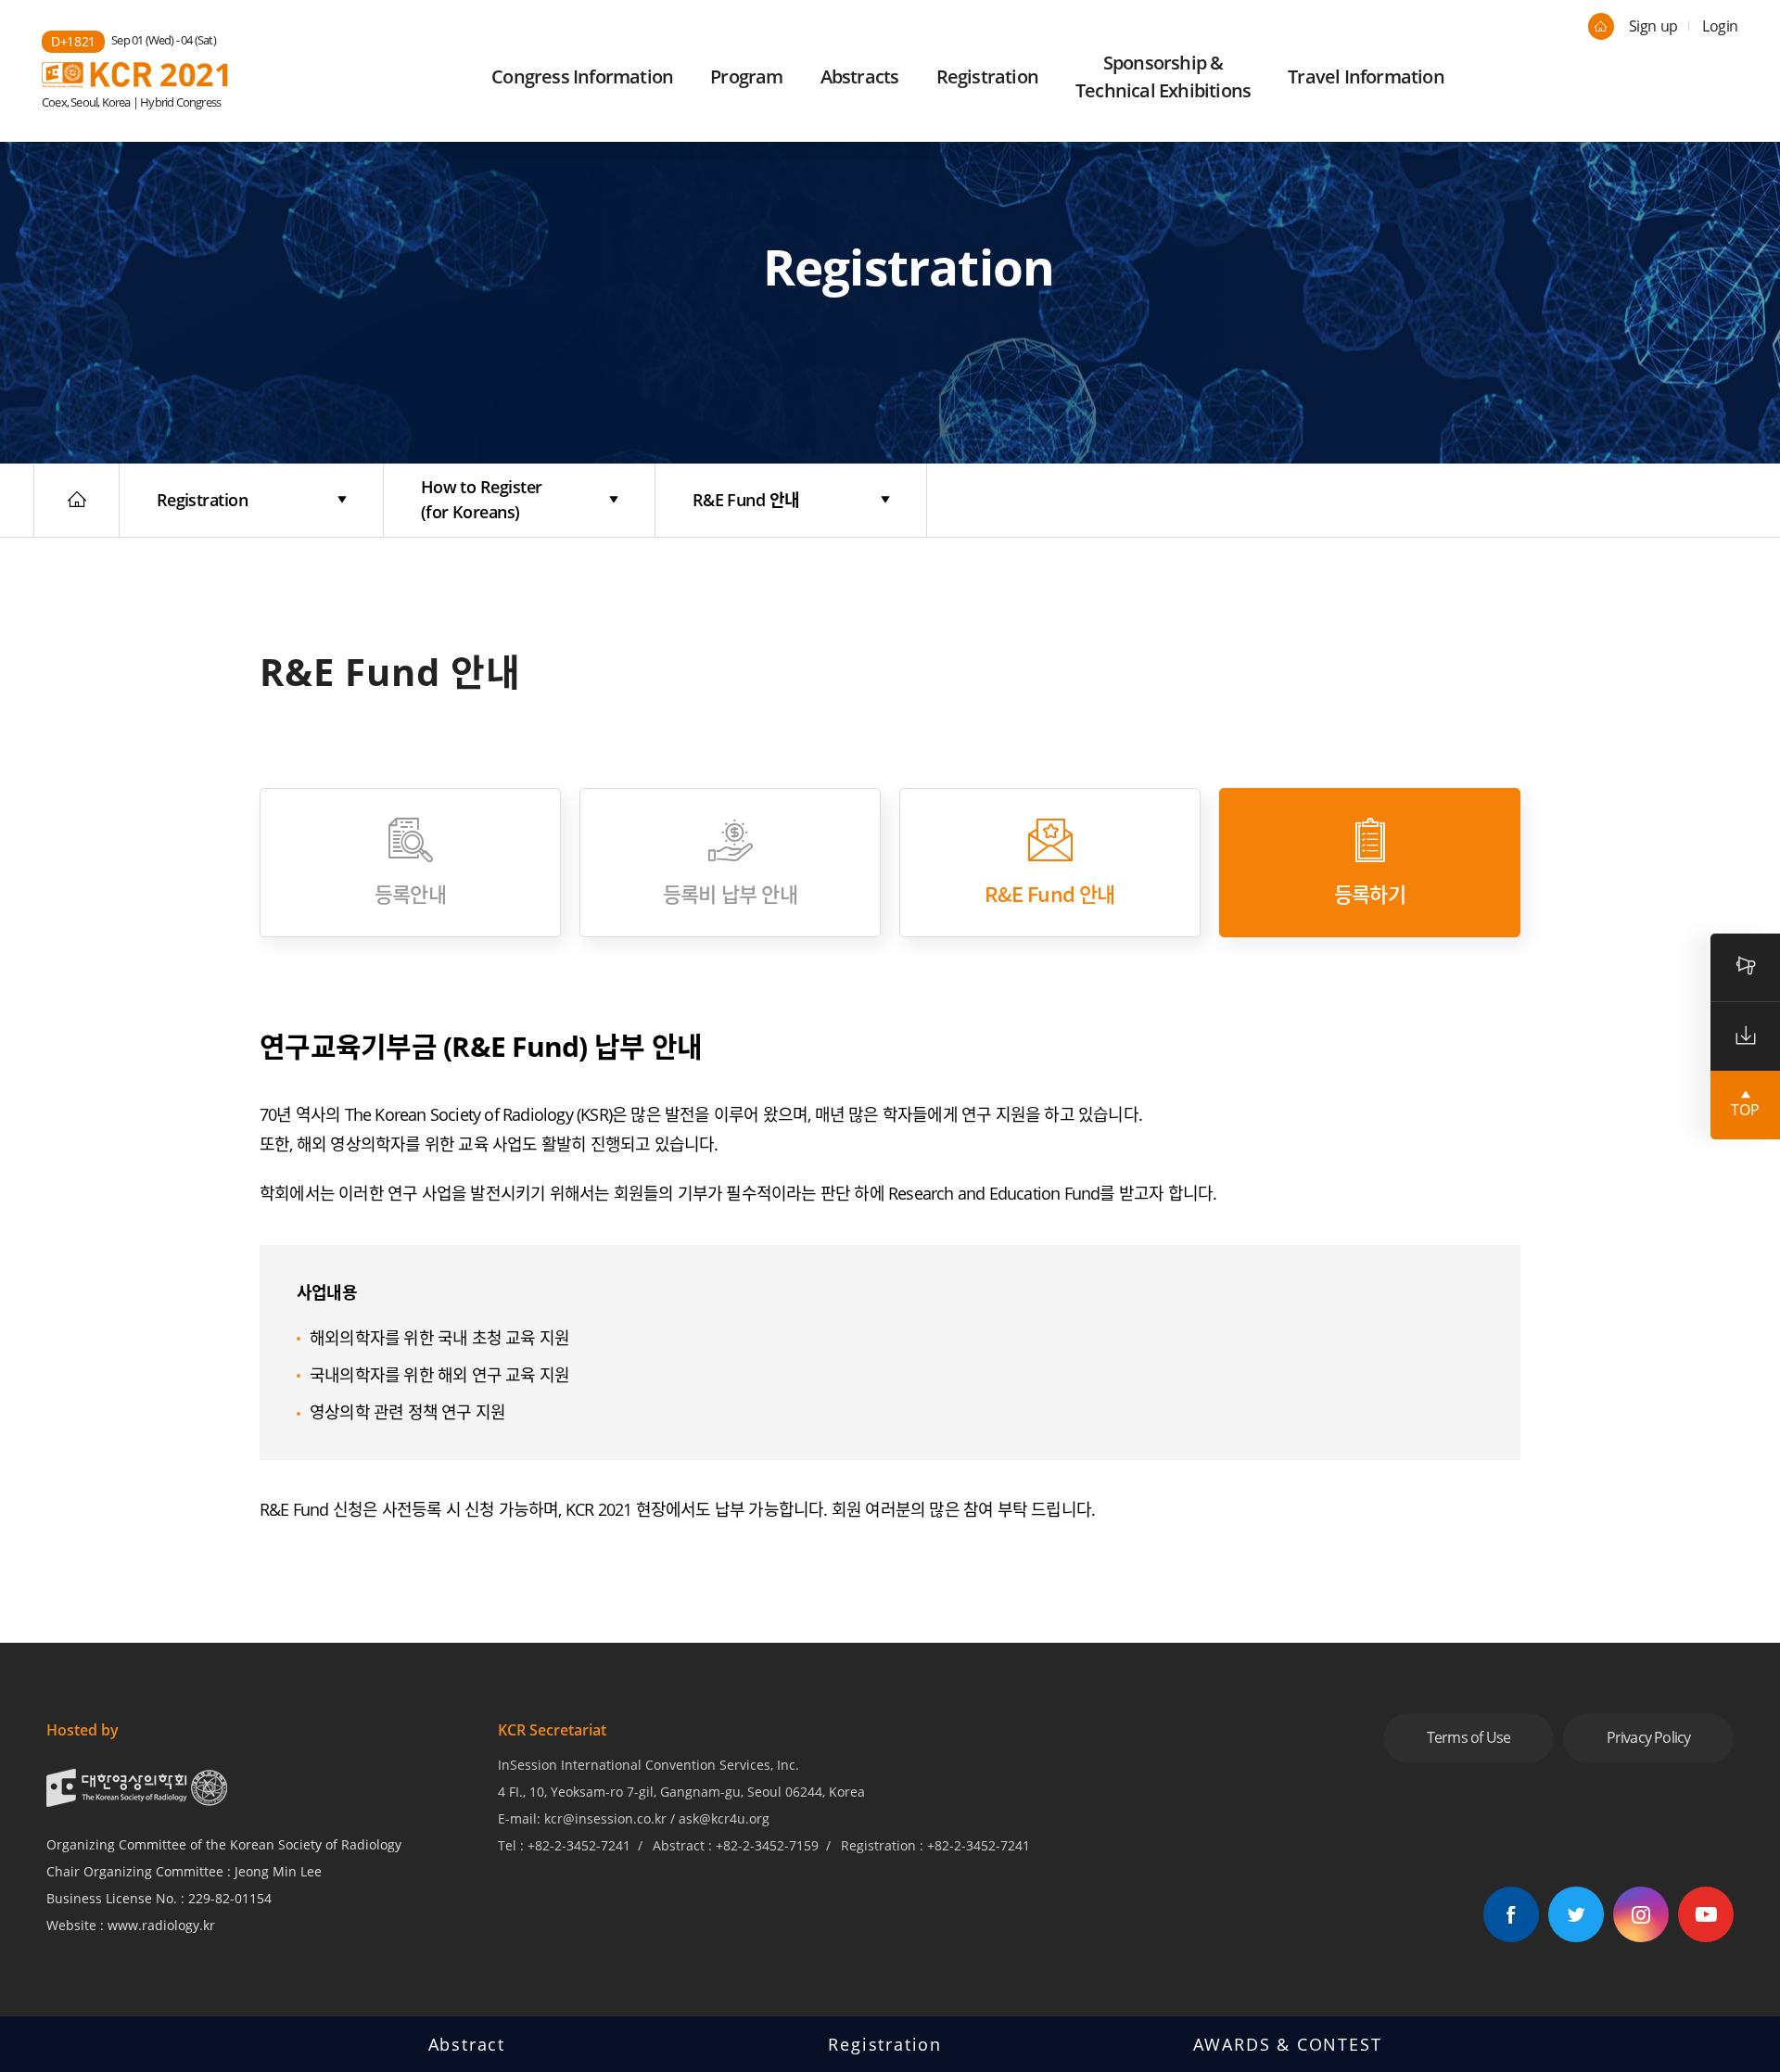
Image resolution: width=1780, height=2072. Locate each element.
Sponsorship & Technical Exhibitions (1163, 76)
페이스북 (1511, 1914)
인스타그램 (1641, 1914)
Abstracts (860, 76)
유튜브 (1706, 1914)
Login (1720, 26)
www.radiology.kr (161, 1925)
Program (746, 76)
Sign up (1653, 26)
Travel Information (1366, 76)
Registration (987, 76)
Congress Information (582, 76)
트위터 (1576, 1914)
